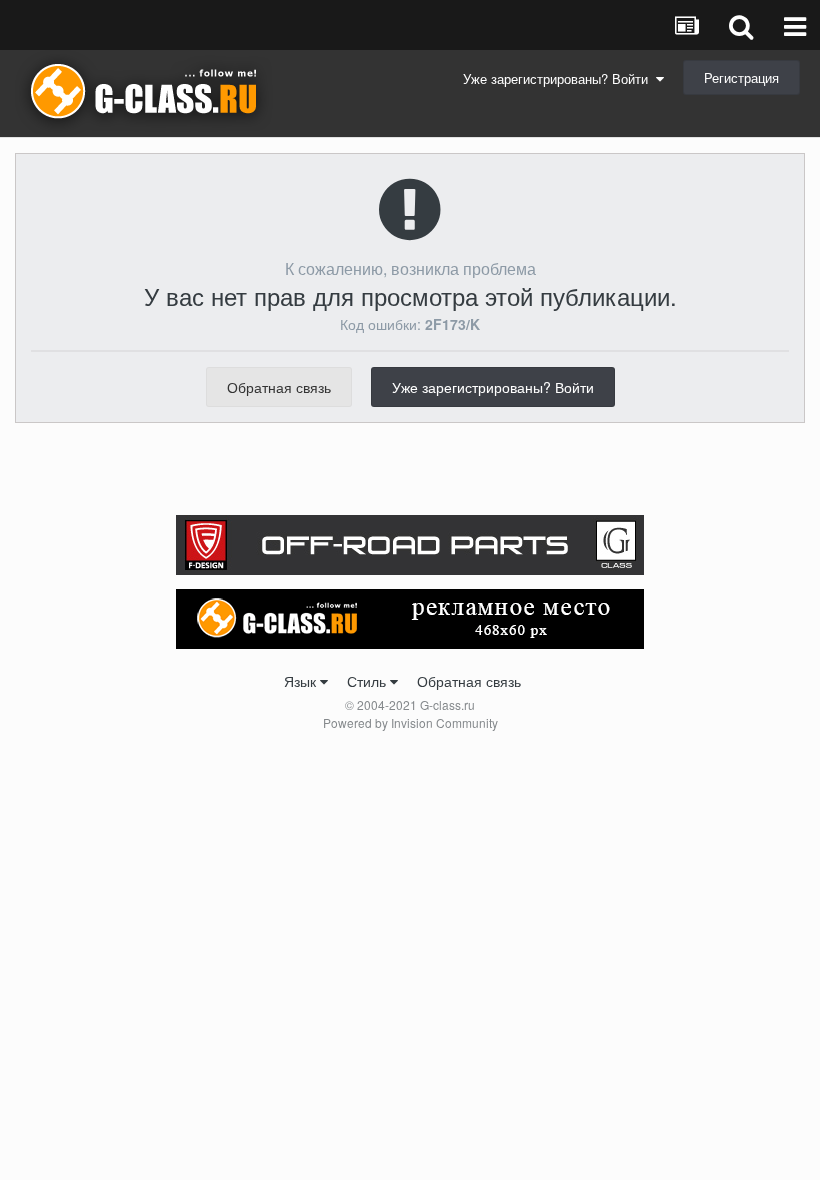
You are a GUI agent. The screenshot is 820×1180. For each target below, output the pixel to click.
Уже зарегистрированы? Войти (559, 78)
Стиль (368, 681)
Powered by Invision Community (410, 722)
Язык (302, 681)
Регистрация (741, 77)
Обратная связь (279, 387)
